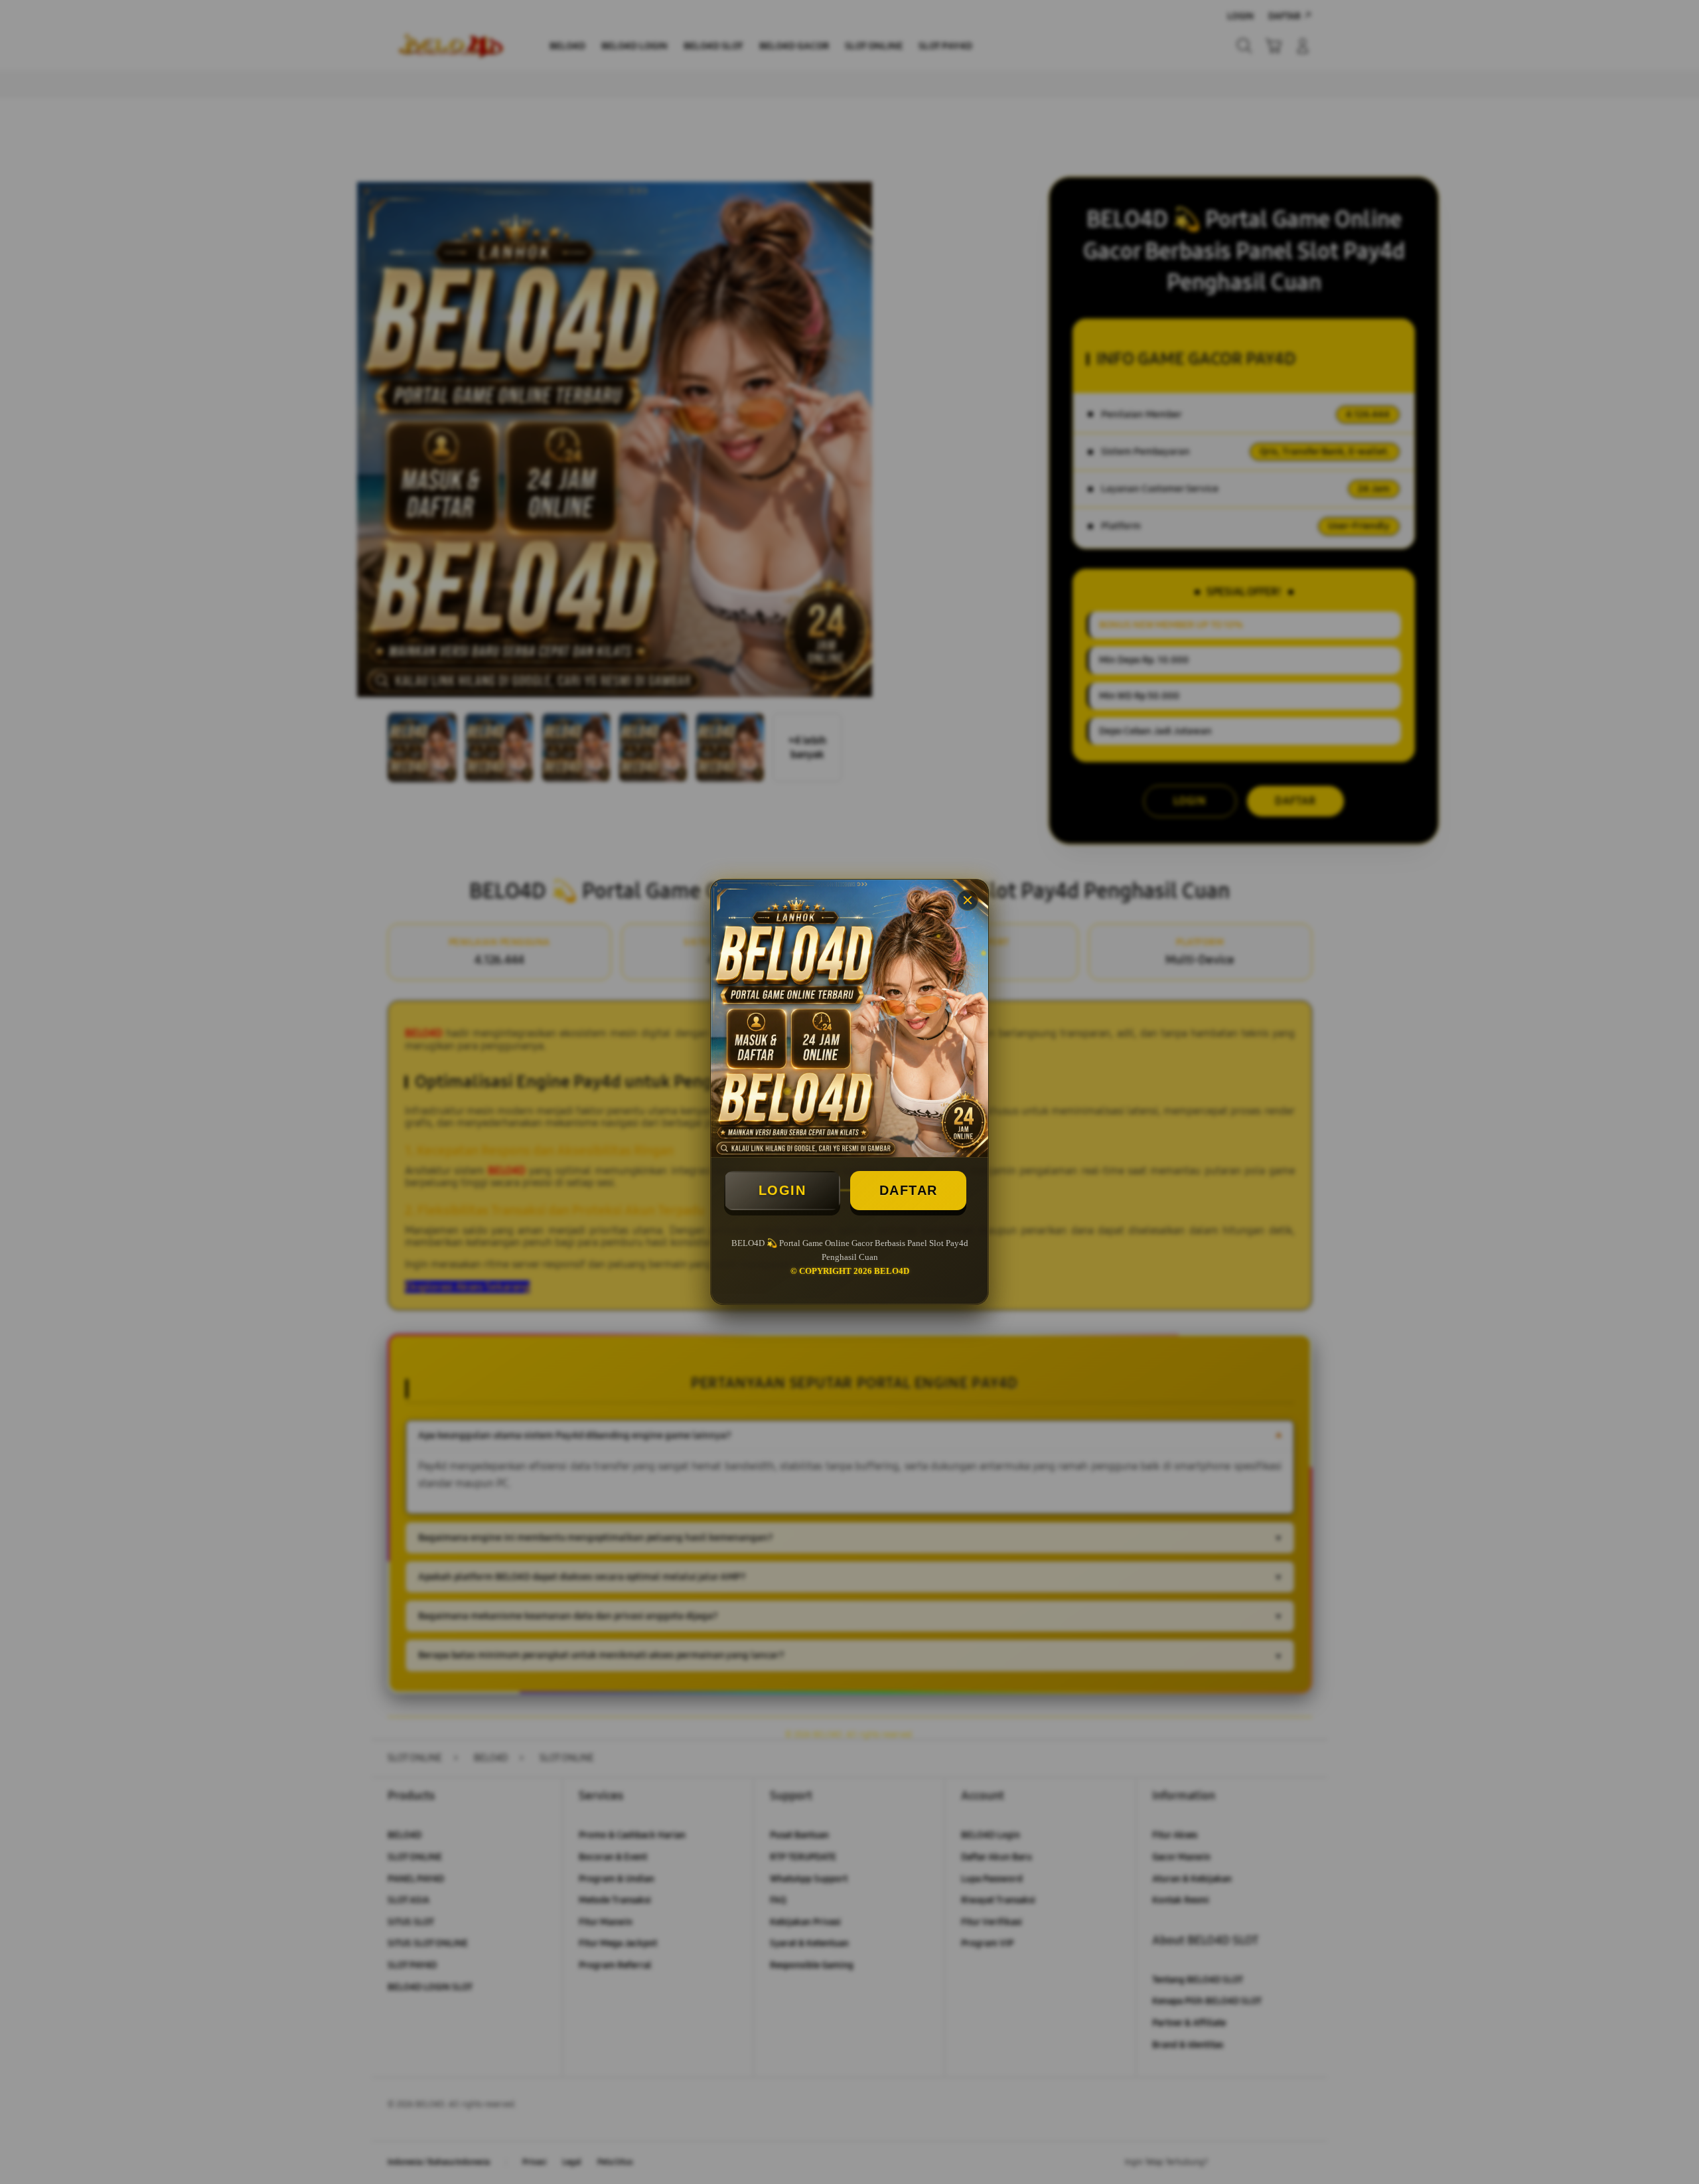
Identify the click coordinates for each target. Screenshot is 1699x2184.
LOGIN (782, 1190)
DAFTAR (909, 1190)
